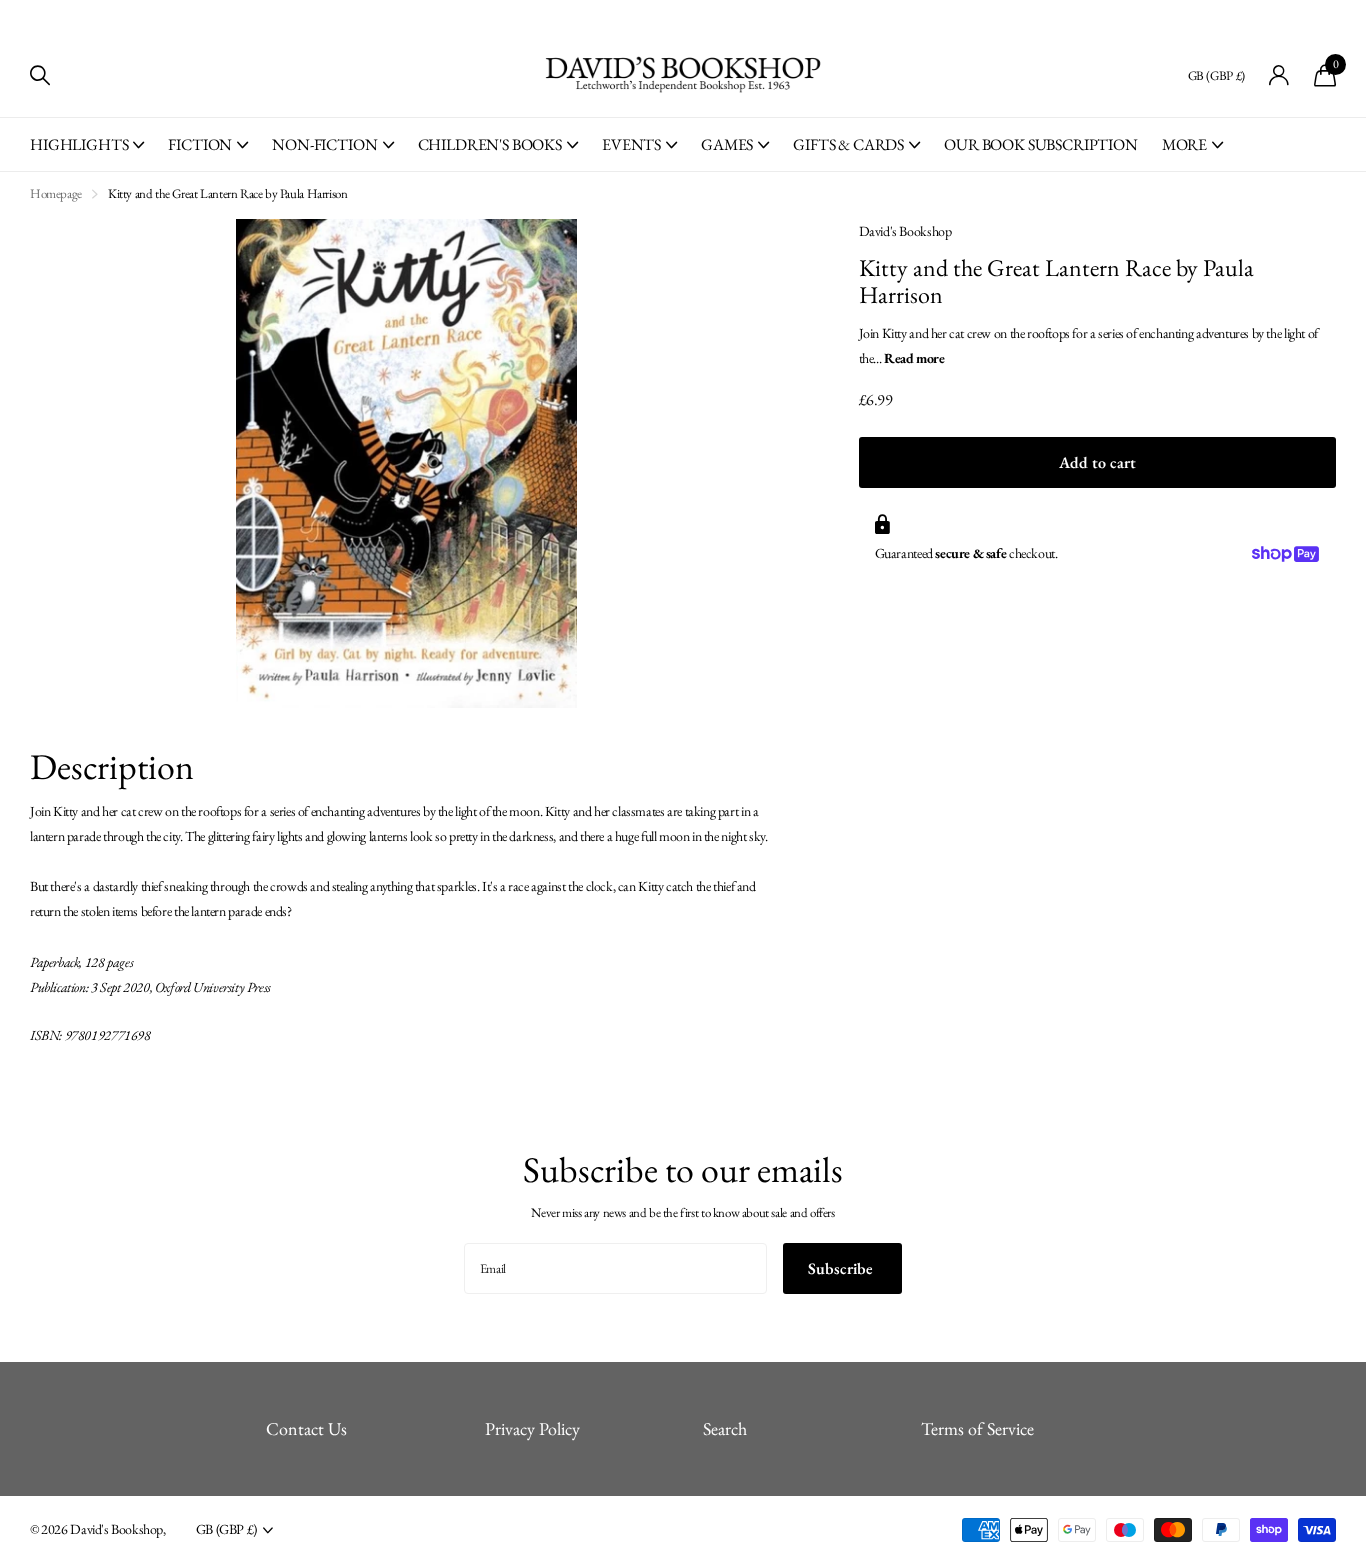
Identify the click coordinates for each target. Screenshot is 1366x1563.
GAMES (727, 144)
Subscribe (842, 1268)
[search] (40, 75)
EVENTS (631, 144)
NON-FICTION (324, 144)
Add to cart (1097, 462)
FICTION (200, 144)
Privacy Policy (532, 1428)
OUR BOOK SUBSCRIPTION (1041, 144)
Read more (914, 358)
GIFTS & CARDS (848, 144)
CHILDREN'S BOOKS (490, 144)
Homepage (56, 193)
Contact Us (306, 1428)
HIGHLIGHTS (79, 144)
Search (725, 1428)
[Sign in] (1279, 75)
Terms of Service (977, 1428)
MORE (1184, 144)
